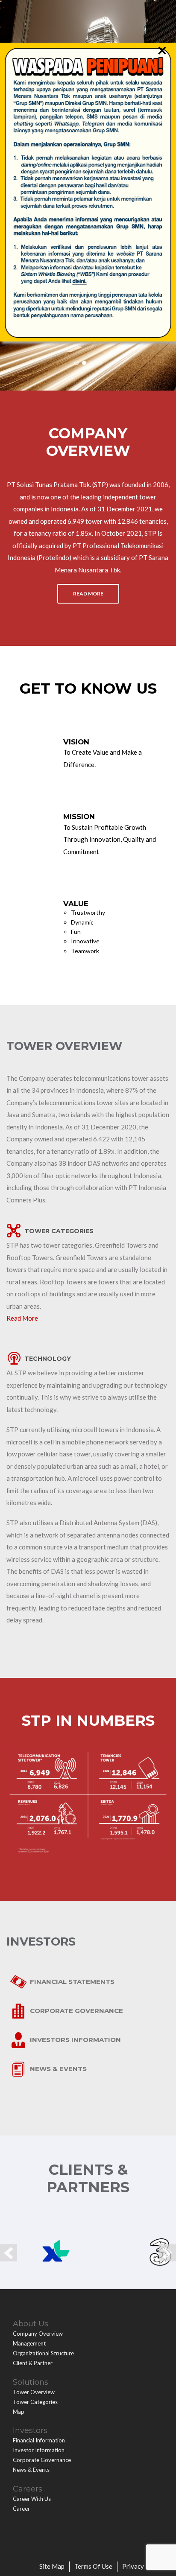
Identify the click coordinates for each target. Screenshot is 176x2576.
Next (167, 2253)
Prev (9, 2253)
